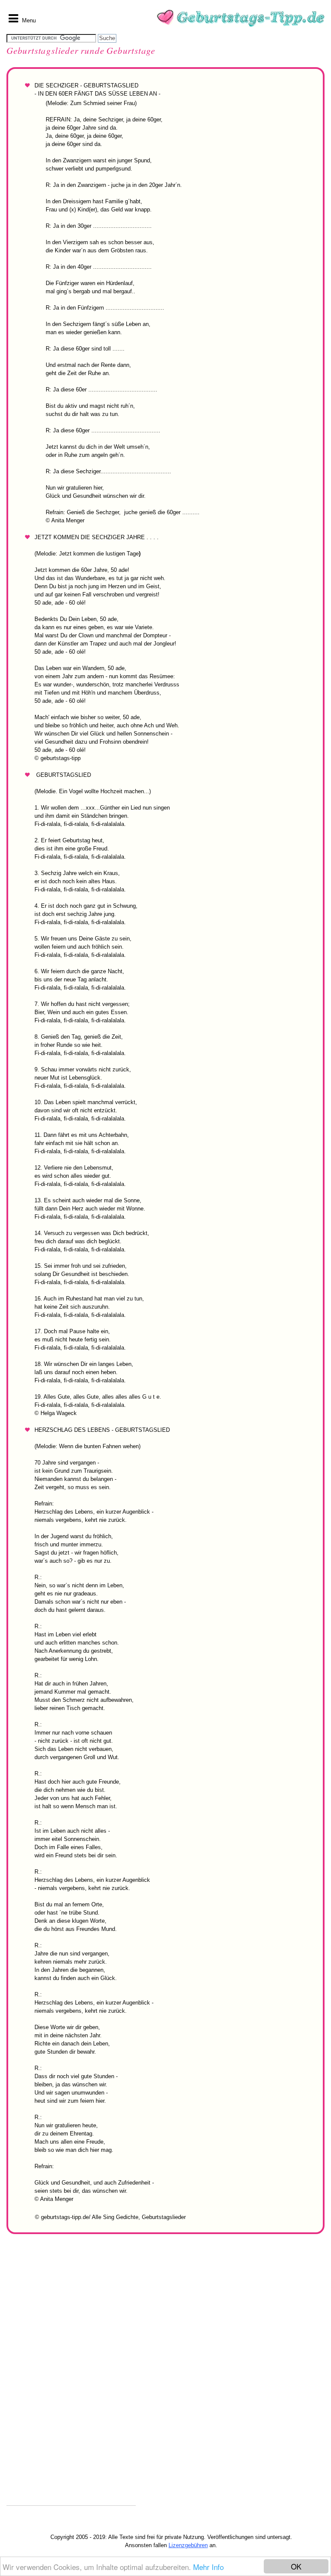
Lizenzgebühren (188, 2545)
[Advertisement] (71, 2376)
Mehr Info (208, 2567)
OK (296, 2566)
